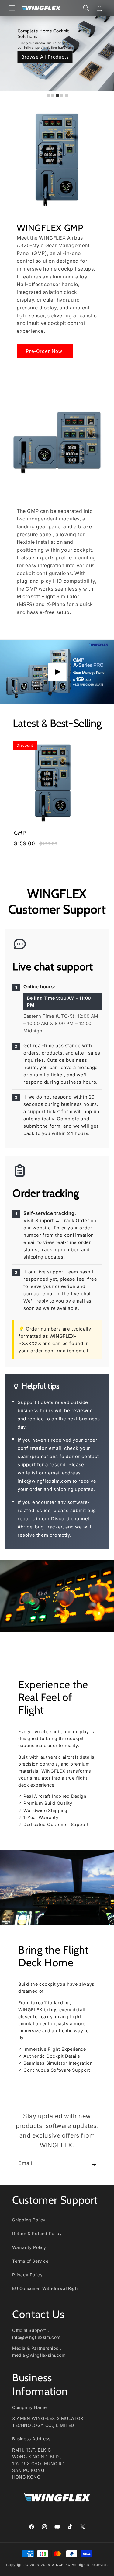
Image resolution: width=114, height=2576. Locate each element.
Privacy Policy (27, 2275)
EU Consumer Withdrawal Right (46, 2288)
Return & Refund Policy (37, 2233)
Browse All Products (45, 57)
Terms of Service (30, 2261)
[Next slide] (105, 48)
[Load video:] (57, 672)
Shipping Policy (29, 2220)
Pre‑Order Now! (45, 351)
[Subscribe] (94, 2164)
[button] (12, 8)
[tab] (48, 95)
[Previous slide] (9, 48)
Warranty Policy (29, 2247)
